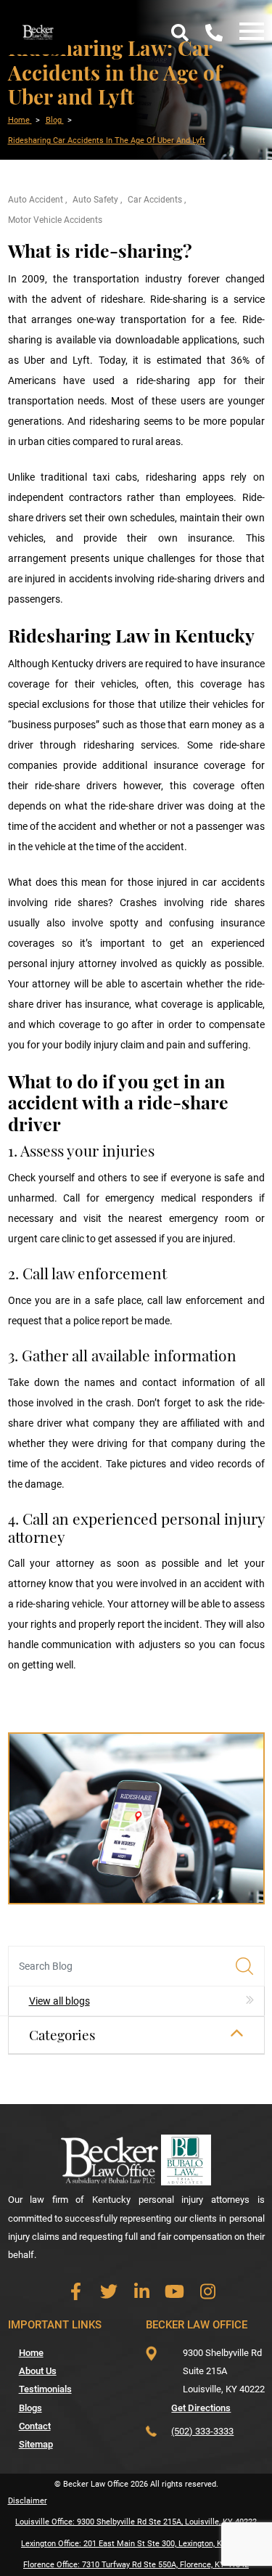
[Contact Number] (214, 32)
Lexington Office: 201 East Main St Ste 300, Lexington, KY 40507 (136, 2544)
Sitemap (36, 2444)
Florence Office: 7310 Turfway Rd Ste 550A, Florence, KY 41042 (136, 2565)
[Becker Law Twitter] (108, 2292)
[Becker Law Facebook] (76, 2292)
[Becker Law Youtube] (174, 2292)
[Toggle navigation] (248, 32)
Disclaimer (28, 2501)
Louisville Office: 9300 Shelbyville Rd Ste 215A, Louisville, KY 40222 (136, 2522)
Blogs (30, 2408)
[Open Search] (180, 32)
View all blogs (59, 2001)
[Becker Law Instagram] (208, 2292)
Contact (35, 2426)
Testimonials (45, 2389)
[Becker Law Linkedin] (142, 2292)
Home (31, 2353)
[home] (38, 31)
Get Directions (201, 2408)
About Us (38, 2371)
